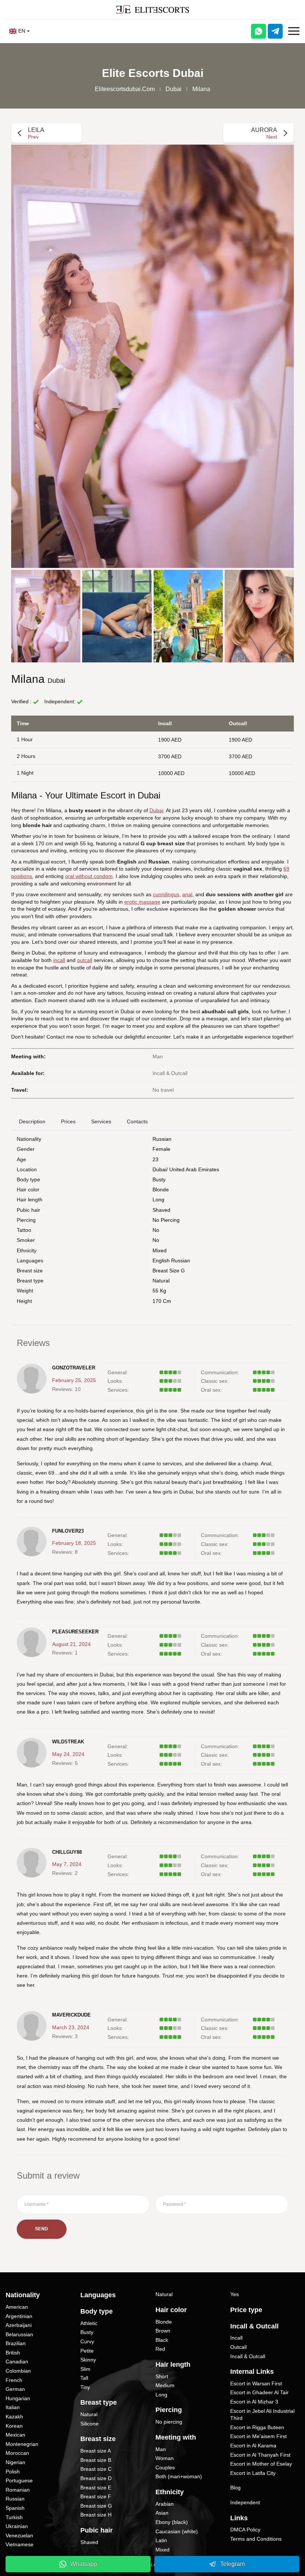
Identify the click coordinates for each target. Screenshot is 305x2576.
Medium (165, 2385)
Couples (165, 2467)
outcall (85, 960)
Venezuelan (19, 2535)
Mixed (160, 1250)
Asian (162, 2513)
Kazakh (14, 2417)
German (15, 2389)
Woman (165, 2458)
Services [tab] (101, 1121)
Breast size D (96, 2478)
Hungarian (18, 2398)
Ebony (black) (172, 2522)
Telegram (232, 2564)
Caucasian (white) (177, 2531)
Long (158, 1200)
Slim (85, 2369)
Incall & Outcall (248, 2356)
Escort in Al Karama (253, 2446)
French (14, 2380)
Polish (13, 2472)
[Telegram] (275, 31)
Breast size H (96, 2515)
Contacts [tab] (137, 1121)
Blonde (161, 1189)
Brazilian (16, 2343)
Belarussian (19, 2334)
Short (162, 2376)
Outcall (238, 2347)
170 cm (162, 1301)
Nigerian (15, 2462)
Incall (236, 2338)
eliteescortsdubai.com (125, 89)
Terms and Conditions (256, 2539)
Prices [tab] (68, 1121)
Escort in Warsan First (256, 2383)
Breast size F (96, 2496)
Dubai (174, 89)
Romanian (18, 2490)
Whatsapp (84, 2564)
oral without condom (89, 876)
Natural (161, 1281)
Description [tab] (32, 1121)
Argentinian (19, 2316)
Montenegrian (22, 2444)
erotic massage (142, 902)
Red (160, 2349)
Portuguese (19, 2480)
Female (161, 1149)
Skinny (88, 2360)
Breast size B (96, 2460)
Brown (163, 2331)
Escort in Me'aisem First (259, 2436)
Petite (87, 2351)
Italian (13, 2407)
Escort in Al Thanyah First (260, 2455)
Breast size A (96, 2451)
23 (155, 1159)
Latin (161, 2540)
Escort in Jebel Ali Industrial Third (262, 2415)
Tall (84, 2378)
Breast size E (96, 2488)
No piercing (166, 1220)
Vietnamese (20, 2544)
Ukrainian (17, 2526)
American (17, 2307)
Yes (235, 2294)
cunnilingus (166, 894)
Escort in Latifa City (253, 2473)
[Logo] (152, 9)
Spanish (15, 2508)
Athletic (89, 2323)
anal (187, 894)
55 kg (159, 1291)
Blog (235, 2488)
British (13, 2353)
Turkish (14, 2517)
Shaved (161, 1210)
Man (161, 2449)
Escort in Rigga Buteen (257, 2427)
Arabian (165, 2504)
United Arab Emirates (194, 1169)
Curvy (87, 2341)
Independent (245, 2502)
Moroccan (17, 2453)
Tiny (85, 2387)
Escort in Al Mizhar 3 (254, 2402)
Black (162, 2340)
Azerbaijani (19, 2325)
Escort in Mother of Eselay (261, 2464)
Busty (159, 1179)
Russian (162, 1139)
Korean (14, 2426)
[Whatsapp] (259, 31)
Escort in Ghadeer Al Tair (259, 2392)
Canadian (17, 2362)
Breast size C (96, 2469)
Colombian (18, 2371)
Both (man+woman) (179, 2476)
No (156, 1240)
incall (59, 960)
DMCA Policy (245, 2530)
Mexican (15, 2435)
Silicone (89, 2424)
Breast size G (169, 1271)
